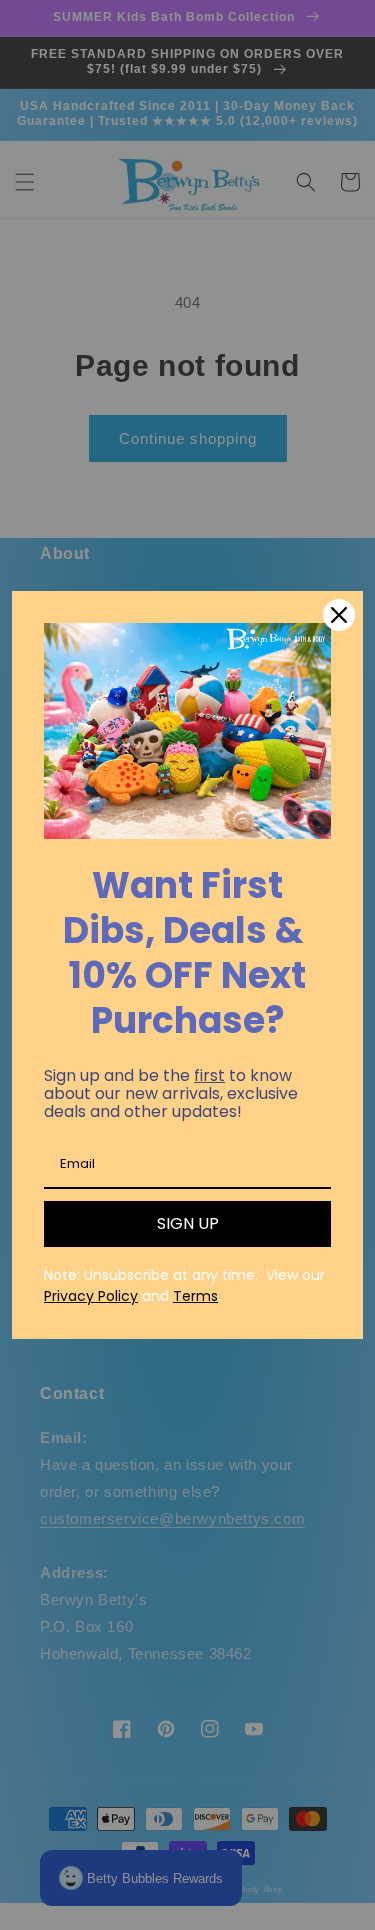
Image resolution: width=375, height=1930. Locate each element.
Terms (195, 1296)
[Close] (339, 615)
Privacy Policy (91, 1296)
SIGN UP (188, 1223)
